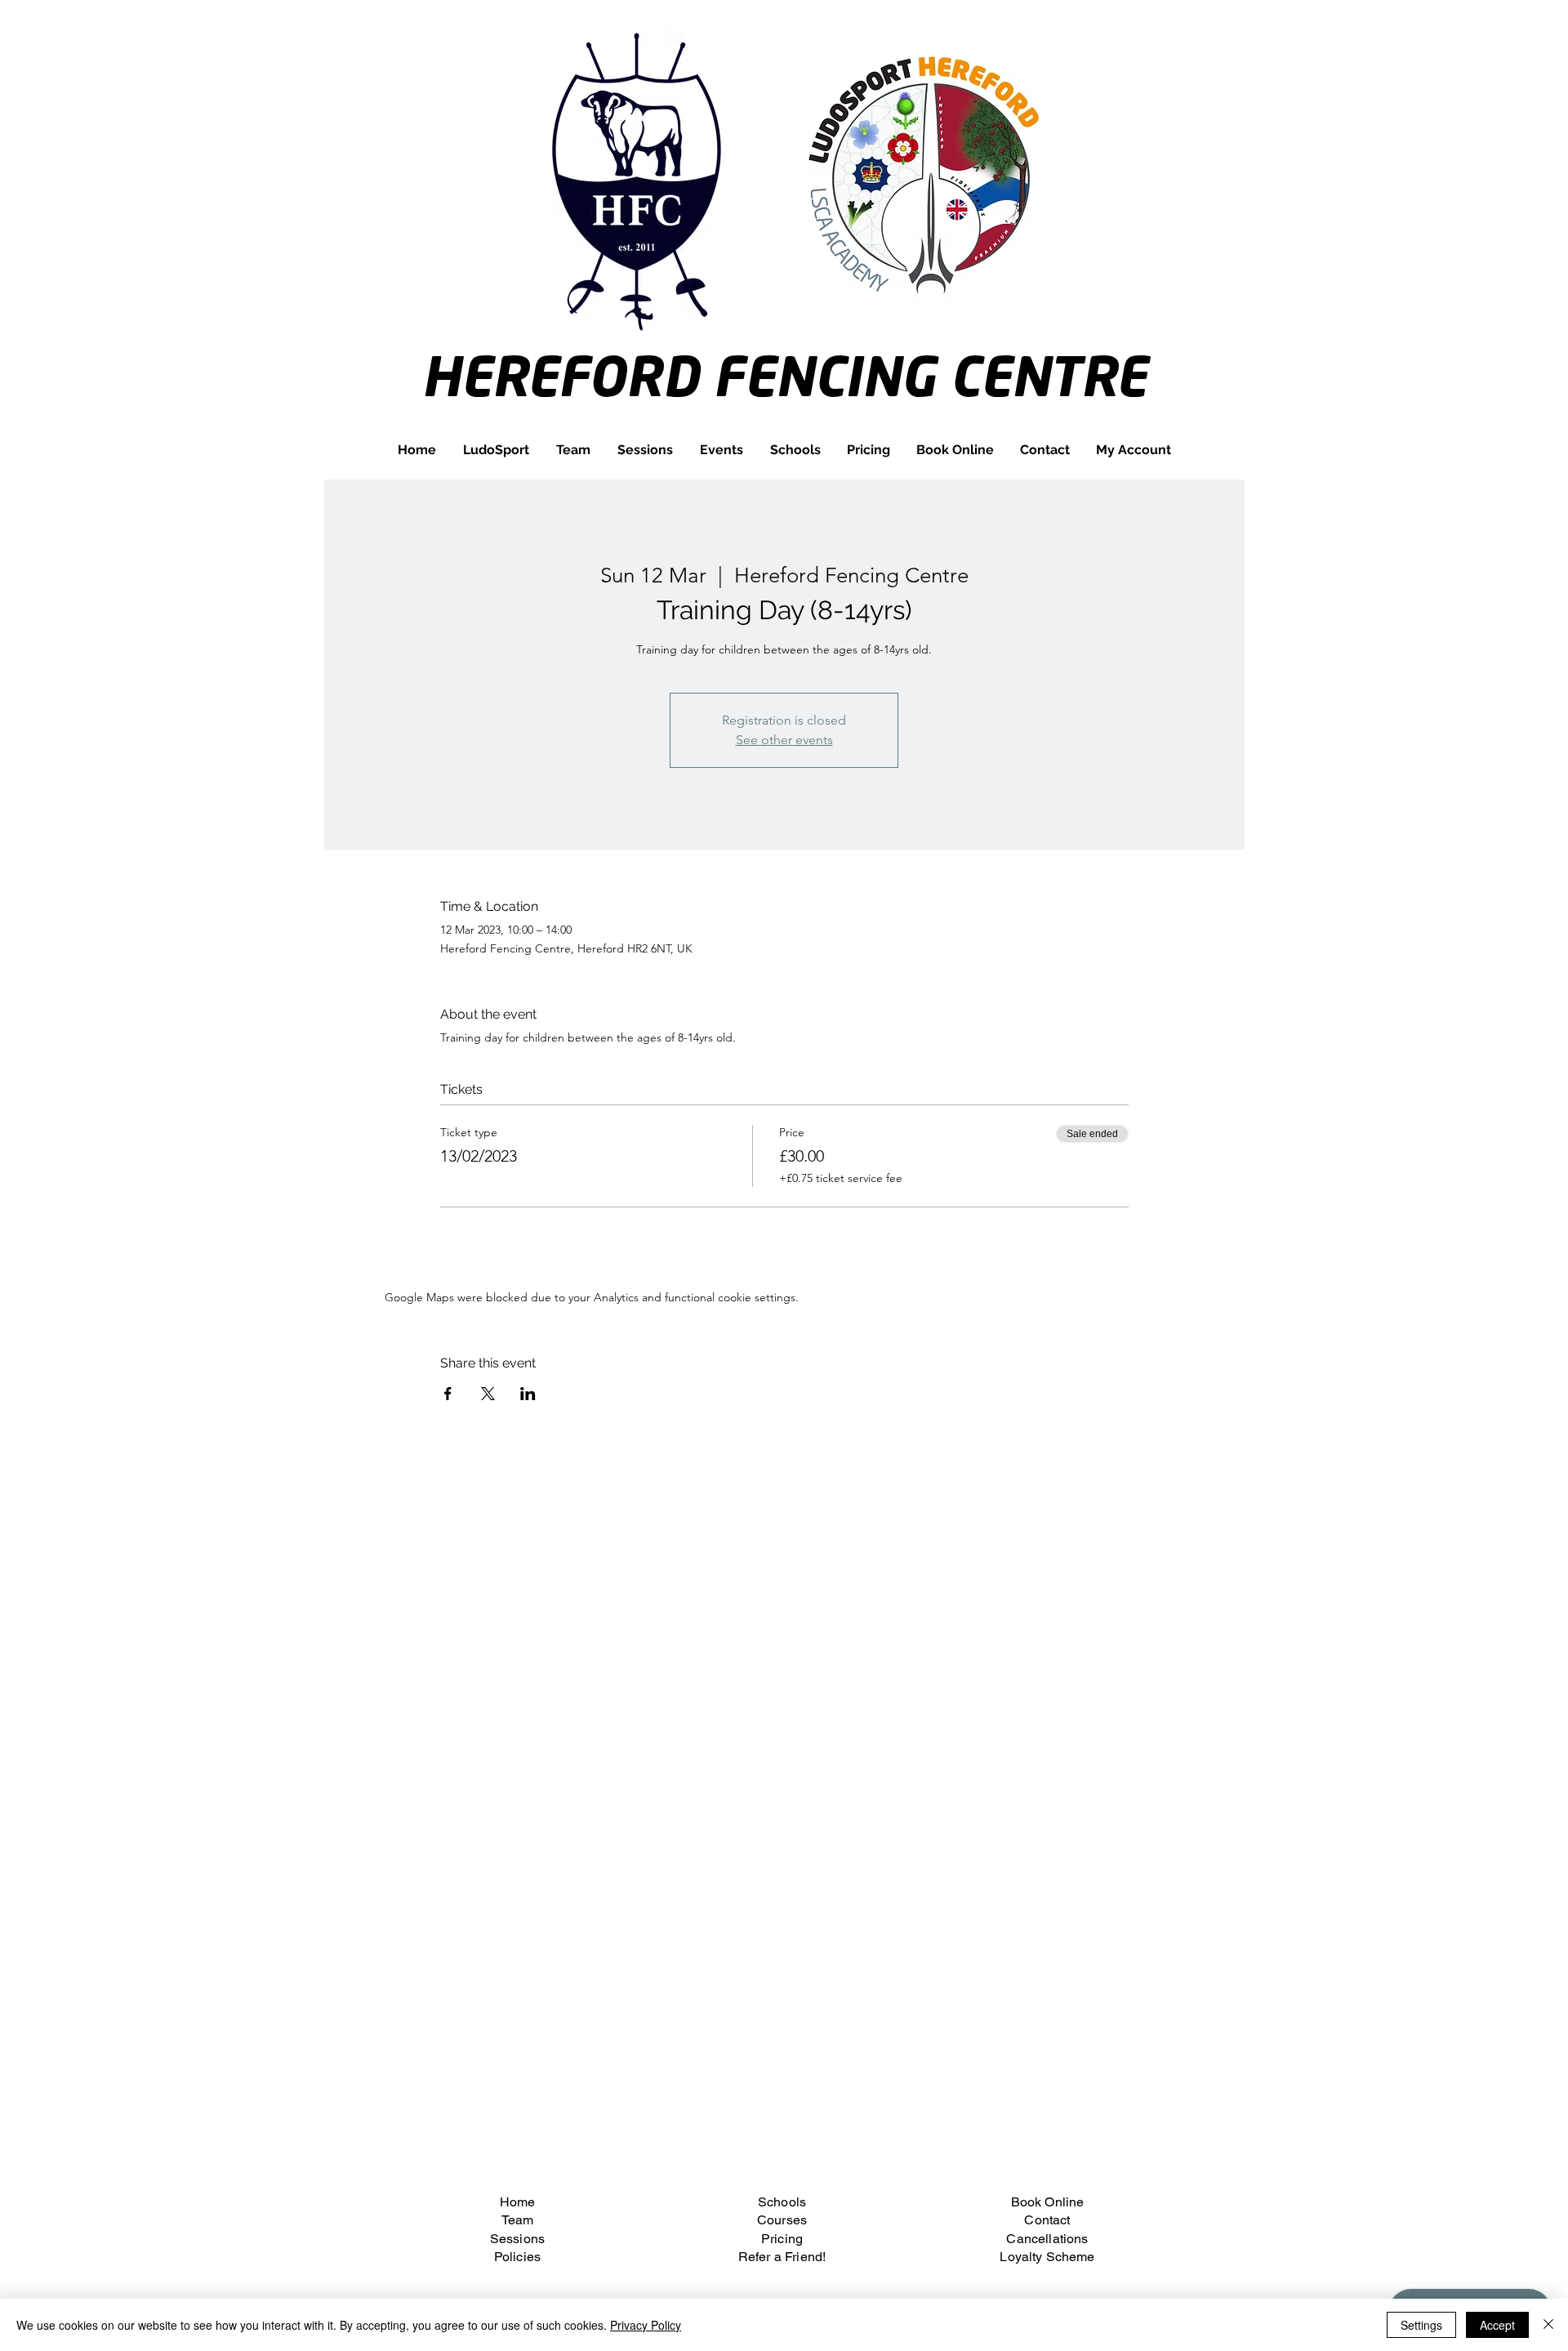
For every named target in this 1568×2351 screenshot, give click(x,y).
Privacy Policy (646, 2325)
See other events (784, 740)
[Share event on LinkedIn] (528, 1394)
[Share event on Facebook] (448, 1394)
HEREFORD (567, 375)
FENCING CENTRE (930, 375)
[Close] (1548, 2325)
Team (518, 2220)
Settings (1421, 2325)
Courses (782, 2220)
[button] (573, 450)
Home (518, 2202)
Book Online (1048, 2202)
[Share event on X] (488, 1394)
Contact (1047, 2220)
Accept (1497, 2325)
